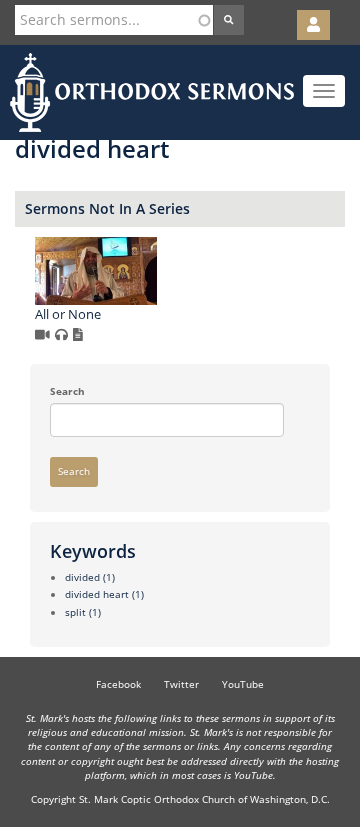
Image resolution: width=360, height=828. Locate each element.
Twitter (181, 684)
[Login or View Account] (313, 25)
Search (67, 391)
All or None (68, 314)
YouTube (243, 684)
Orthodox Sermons (152, 92)
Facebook (118, 684)
